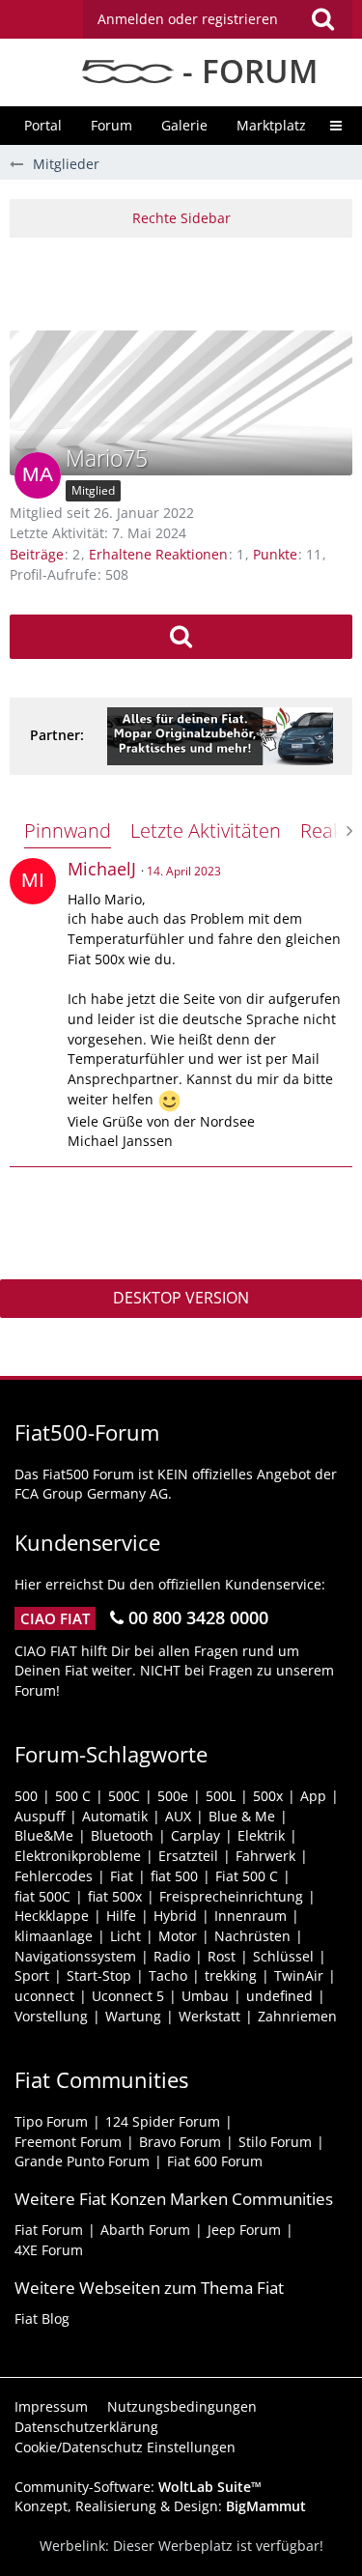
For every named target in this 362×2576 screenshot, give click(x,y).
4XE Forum (49, 2250)
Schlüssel (283, 1956)
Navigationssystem (75, 1956)
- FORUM (246, 71)
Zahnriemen (297, 2016)
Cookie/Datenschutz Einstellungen (125, 2447)
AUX (178, 1816)
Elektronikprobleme (78, 1856)
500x (268, 1796)
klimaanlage (54, 1936)
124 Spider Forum (163, 2121)
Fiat (122, 1876)
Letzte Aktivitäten (206, 830)
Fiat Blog (42, 2318)
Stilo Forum (275, 2142)
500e (173, 1796)
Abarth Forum (145, 2230)
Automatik (115, 1816)
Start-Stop (99, 1975)
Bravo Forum (180, 2142)
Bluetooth (122, 1835)
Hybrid (175, 1916)
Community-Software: (138, 2487)
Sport (32, 1975)
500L (221, 1796)
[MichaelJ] (33, 881)
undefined (279, 1996)
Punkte (275, 554)
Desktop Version (181, 1298)
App (313, 1796)
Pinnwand (68, 830)
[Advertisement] (186, 281)
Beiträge (37, 554)
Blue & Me (242, 1816)
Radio (172, 1956)
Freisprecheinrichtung (231, 1896)
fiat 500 (174, 1876)
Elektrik (261, 1835)
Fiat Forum (49, 2230)
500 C (73, 1796)
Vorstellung (51, 2016)
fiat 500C (42, 1896)
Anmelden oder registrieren (188, 19)
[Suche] (322, 19)
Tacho (168, 1975)
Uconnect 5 (128, 1996)
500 (26, 1796)
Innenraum (251, 1916)
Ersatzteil (188, 1856)
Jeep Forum (244, 2230)
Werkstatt (209, 2016)
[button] (218, 19)
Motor (178, 1936)
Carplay (195, 1835)
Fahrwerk (265, 1856)
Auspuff (40, 1816)
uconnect (44, 1996)
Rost (222, 1956)
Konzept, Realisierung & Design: (160, 2506)
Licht (125, 1936)
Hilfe (121, 1916)
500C (124, 1796)
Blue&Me (44, 1835)
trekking (231, 1975)
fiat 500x (115, 1896)
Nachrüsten (252, 1936)
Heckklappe (52, 1916)
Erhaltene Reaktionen (158, 554)
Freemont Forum (68, 2142)
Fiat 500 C (247, 1876)
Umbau (205, 1996)
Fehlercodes (54, 1876)
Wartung (133, 2016)
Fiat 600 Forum (215, 2161)
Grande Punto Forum (82, 2161)
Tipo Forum (51, 2121)
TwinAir (299, 1975)
